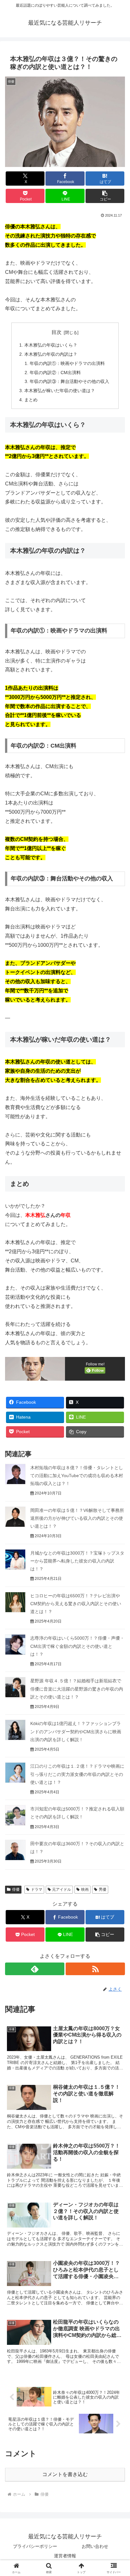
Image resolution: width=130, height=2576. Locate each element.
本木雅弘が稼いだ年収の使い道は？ (60, 391)
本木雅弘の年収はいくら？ (51, 345)
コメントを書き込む (65, 2474)
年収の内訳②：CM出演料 (55, 373)
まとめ (31, 400)
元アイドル (62, 1889)
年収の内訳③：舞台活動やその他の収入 (69, 381)
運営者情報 (65, 2556)
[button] (105, 196)
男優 (103, 1889)
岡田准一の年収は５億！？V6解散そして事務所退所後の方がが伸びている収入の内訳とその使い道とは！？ (77, 1518)
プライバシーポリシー (35, 2546)
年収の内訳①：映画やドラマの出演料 (67, 363)
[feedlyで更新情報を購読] (35, 1969)
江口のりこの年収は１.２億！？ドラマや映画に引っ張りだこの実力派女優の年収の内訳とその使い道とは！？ (77, 1774)
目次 (56, 332)
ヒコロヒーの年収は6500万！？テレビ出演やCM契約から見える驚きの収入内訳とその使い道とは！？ (76, 1604)
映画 (85, 1889)
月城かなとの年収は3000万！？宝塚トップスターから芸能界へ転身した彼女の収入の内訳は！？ (77, 1561)
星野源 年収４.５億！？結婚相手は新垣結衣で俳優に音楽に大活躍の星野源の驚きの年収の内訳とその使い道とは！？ (77, 1689)
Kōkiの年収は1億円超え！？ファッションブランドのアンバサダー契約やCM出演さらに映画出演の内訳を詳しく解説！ (76, 1731)
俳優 (16, 1889)
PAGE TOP (120, 2494)
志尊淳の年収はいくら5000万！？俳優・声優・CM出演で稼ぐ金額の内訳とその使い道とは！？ (77, 1646)
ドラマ (37, 1889)
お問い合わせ (95, 2546)
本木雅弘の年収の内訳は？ (51, 354)
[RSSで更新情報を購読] (95, 1969)
